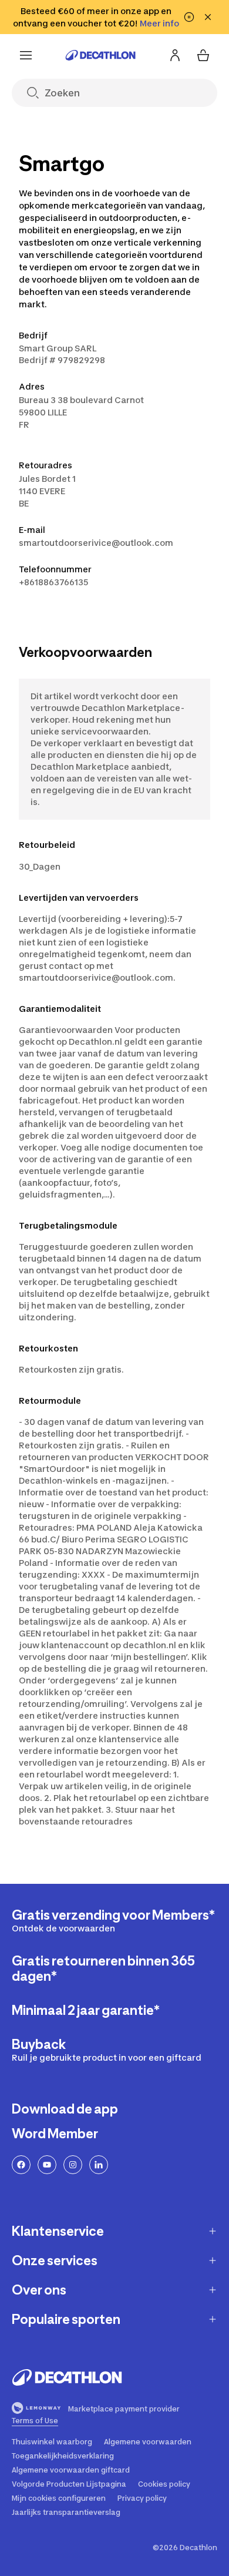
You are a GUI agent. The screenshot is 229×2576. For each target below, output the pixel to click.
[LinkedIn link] (99, 2165)
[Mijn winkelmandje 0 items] (203, 55)
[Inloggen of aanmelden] (175, 55)
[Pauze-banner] (189, 17)
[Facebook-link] (21, 2165)
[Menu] (26, 55)
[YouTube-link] (47, 2165)
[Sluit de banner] (208, 17)
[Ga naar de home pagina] (100, 55)
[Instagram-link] (73, 2165)
